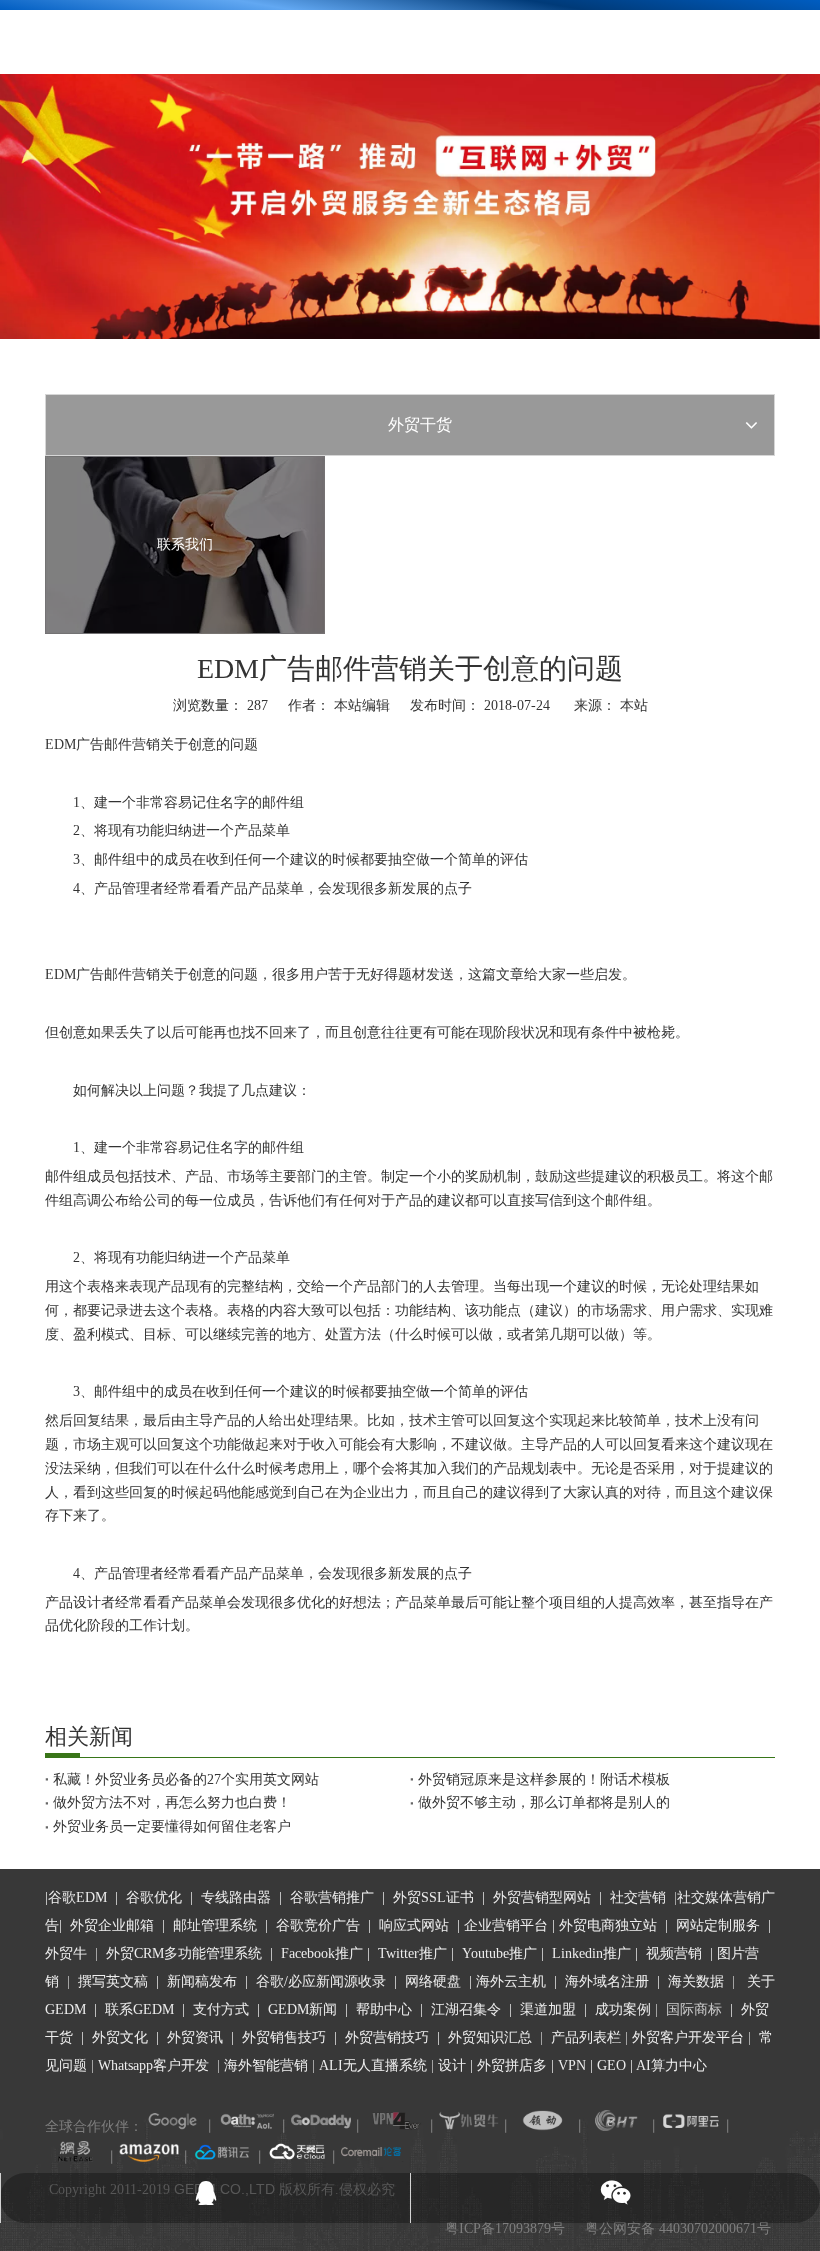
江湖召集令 (466, 2009)
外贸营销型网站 (542, 1897)
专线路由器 (236, 1897)
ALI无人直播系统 (373, 2065)
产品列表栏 (586, 2037)
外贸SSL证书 (433, 1897)
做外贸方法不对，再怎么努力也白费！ (172, 1802)
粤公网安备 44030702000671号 (678, 2228)
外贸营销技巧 (387, 2037)
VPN (572, 2065)
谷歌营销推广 (332, 1897)
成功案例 (625, 2009)
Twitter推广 (412, 1953)
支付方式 (221, 2009)
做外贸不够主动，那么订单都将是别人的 (544, 1802)
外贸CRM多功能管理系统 (184, 1953)
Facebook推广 (322, 1953)
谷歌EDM (77, 1897)
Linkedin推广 (591, 1953)
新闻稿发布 (200, 1981)
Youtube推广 (499, 1953)
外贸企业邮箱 (114, 1925)
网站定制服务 (718, 1925)
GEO (609, 2065)
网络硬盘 (433, 1981)
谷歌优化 (154, 1897)
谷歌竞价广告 (316, 1925)
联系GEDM (139, 2009)
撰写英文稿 (113, 1981)
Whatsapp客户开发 (153, 2065)
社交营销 (638, 1897)
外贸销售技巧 (284, 2037)
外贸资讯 (195, 2037)
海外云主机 (511, 1981)
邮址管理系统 (215, 1925)
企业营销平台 (506, 1925)
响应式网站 (414, 1925)
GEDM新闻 (300, 2009)
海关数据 (698, 1981)
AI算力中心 (671, 2065)
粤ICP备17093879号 (505, 2228)
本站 (634, 705)
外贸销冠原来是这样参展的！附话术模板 (544, 1779)
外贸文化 (120, 2037)
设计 (452, 2065)
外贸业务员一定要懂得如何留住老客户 (172, 1826)
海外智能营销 (266, 2065)
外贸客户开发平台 (688, 2037)
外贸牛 (66, 1953)
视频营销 (674, 1953)
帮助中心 (384, 2009)
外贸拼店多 (512, 2065)
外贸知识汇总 (490, 2037)
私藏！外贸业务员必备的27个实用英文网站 (186, 1779)
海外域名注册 (607, 1981)
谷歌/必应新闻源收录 (321, 1981)
